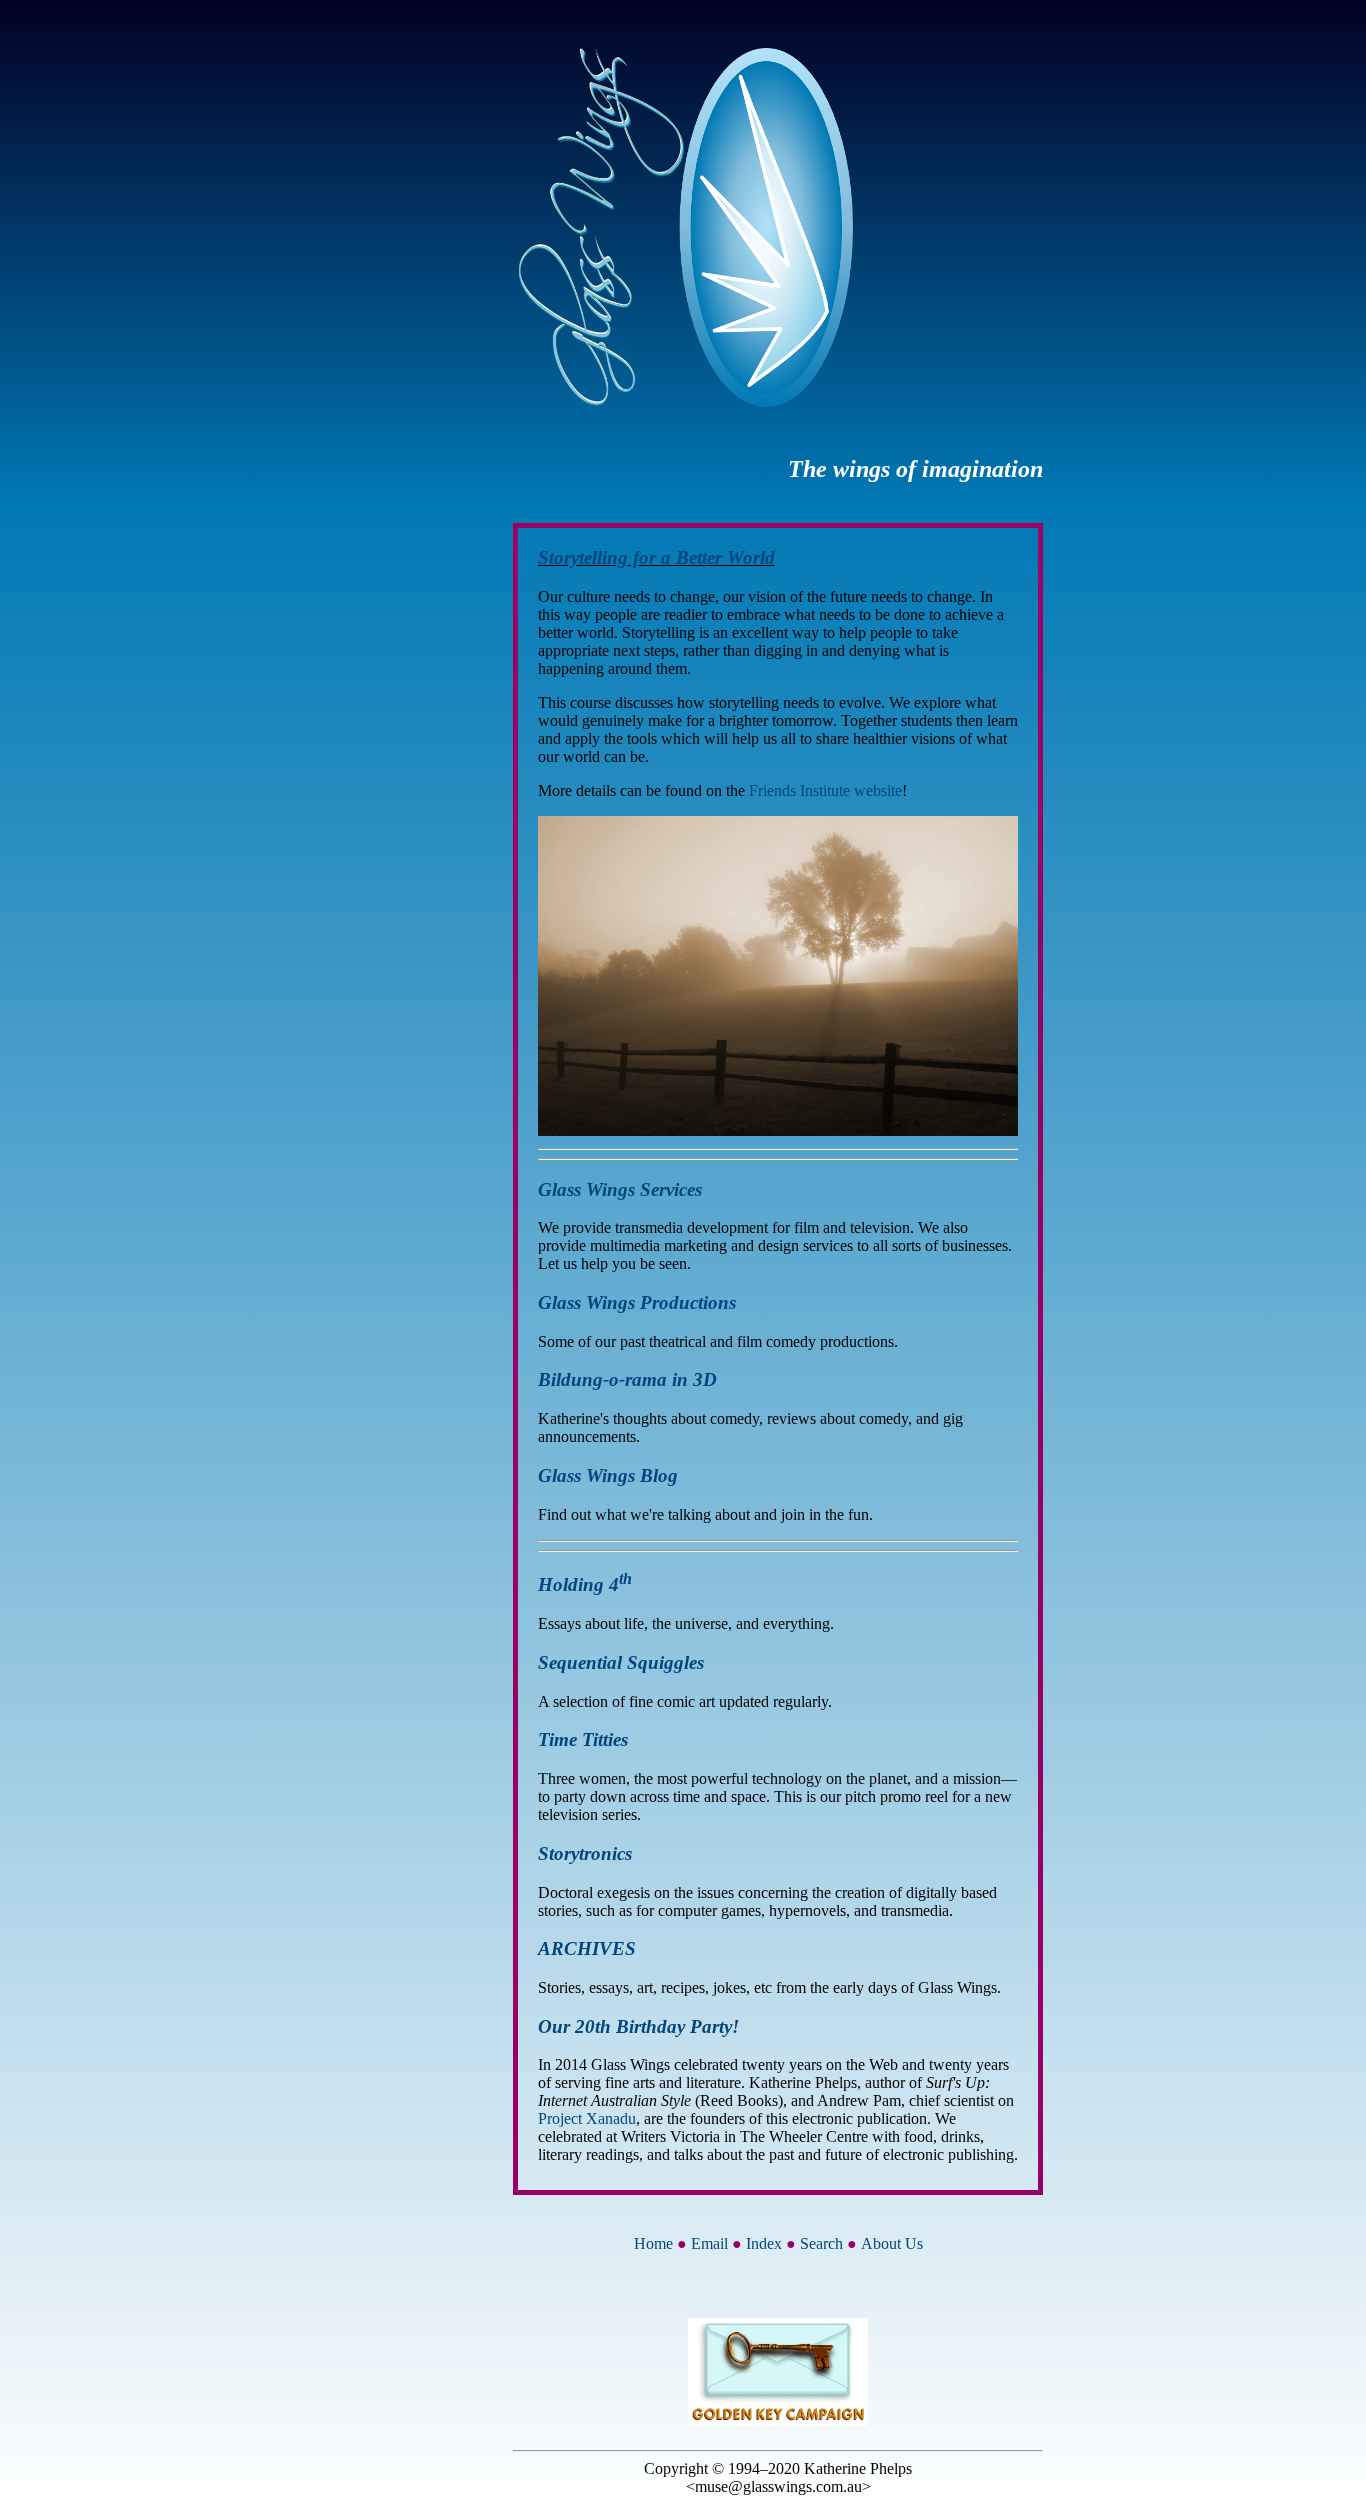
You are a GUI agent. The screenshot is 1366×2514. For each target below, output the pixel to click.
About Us (892, 2243)
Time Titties (583, 1739)
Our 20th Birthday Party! (638, 2026)
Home (653, 2243)
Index (764, 2243)
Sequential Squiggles (621, 1662)
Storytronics (585, 1853)
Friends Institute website (825, 790)
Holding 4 (585, 1584)
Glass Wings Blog (608, 1475)
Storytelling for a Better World (656, 557)
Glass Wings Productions (637, 1302)
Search (821, 2243)
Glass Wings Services (620, 1189)
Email (709, 2243)
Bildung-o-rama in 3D (627, 1379)
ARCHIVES (587, 1948)
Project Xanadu (587, 2118)
